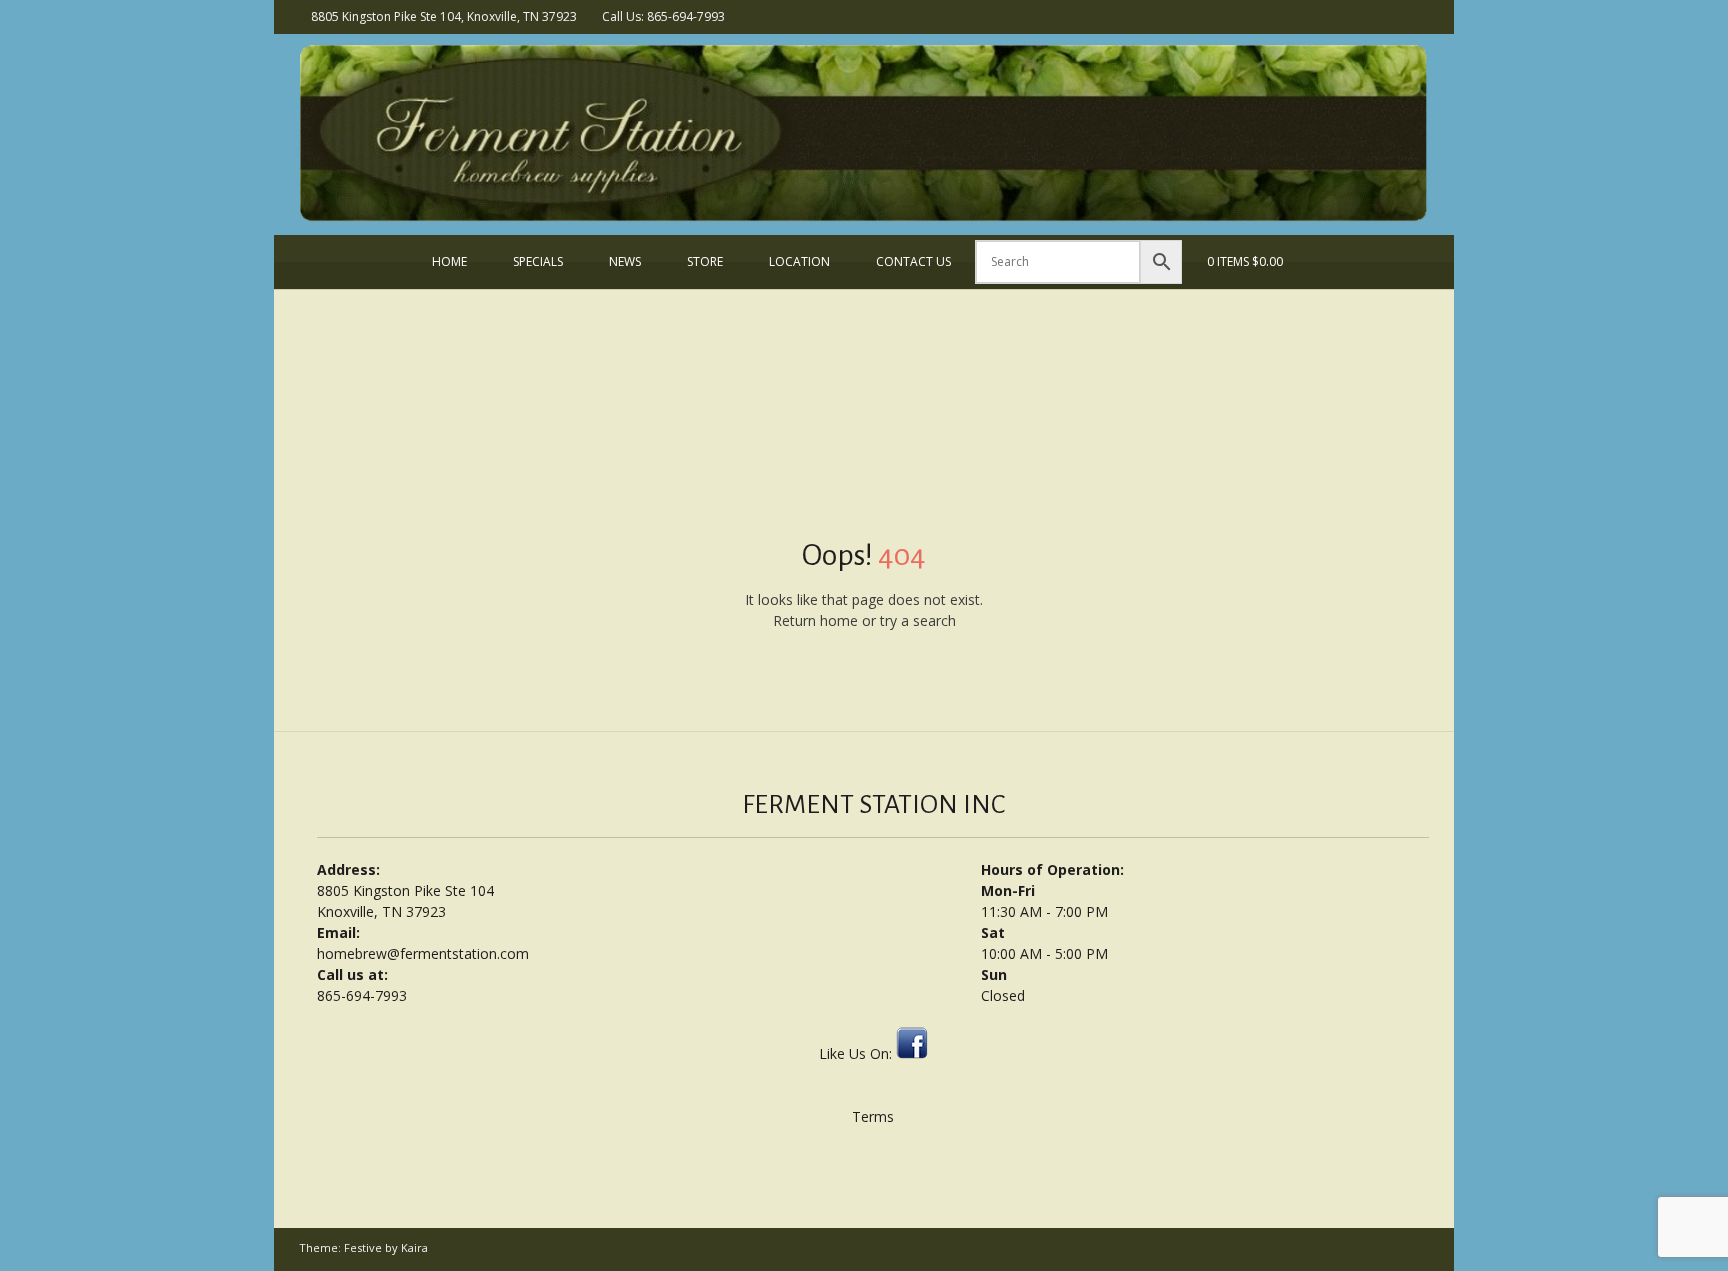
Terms (873, 1116)
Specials (538, 261)
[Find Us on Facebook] (1418, 15)
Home (449, 261)
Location (799, 261)
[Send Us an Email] (1392, 15)
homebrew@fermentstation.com (423, 953)
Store (705, 261)
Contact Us (913, 261)
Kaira (414, 1247)
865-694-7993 (362, 995)
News (625, 261)
